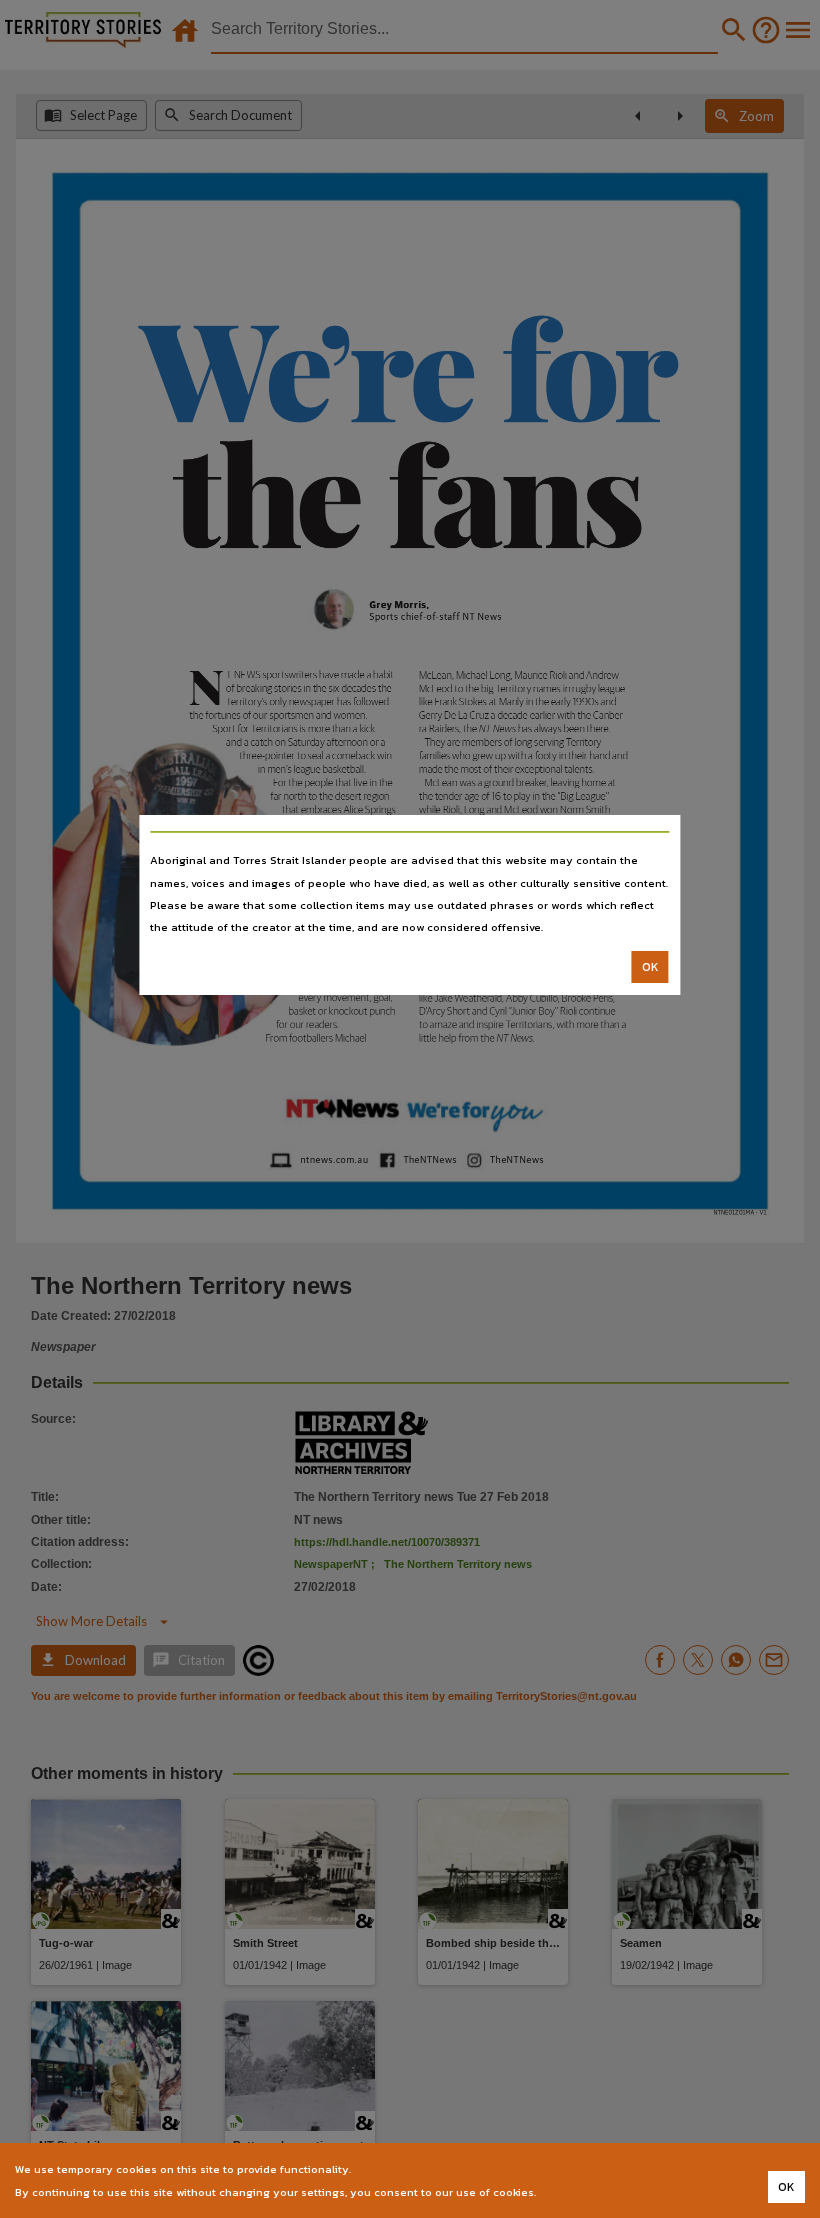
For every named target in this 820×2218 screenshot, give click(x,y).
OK (650, 967)
